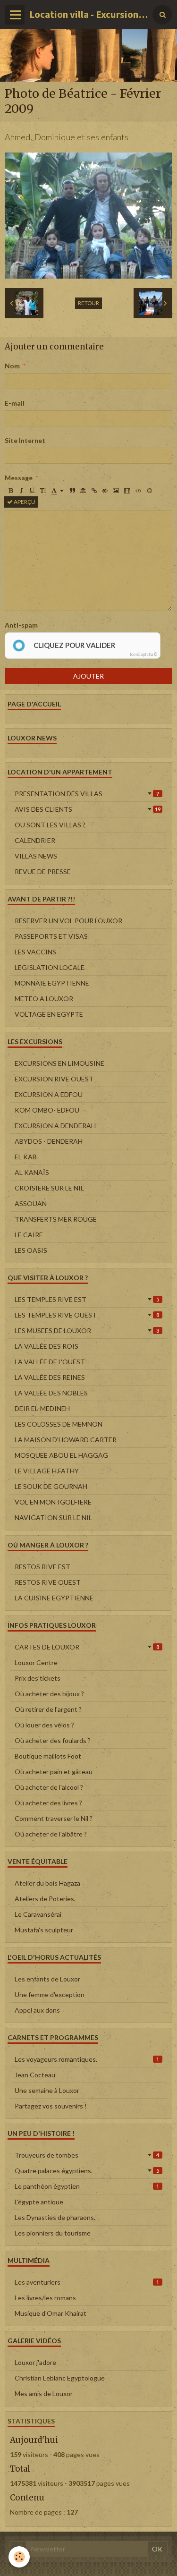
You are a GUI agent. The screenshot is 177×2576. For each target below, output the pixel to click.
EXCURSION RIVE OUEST (54, 1079)
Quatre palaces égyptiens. (87, 2171)
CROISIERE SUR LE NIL (49, 1188)
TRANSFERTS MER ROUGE (56, 1219)
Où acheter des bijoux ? (49, 1694)
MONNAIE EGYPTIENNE (52, 983)
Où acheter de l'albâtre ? (51, 1834)
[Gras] (10, 491)
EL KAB (26, 1157)
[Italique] (21, 491)
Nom (12, 366)
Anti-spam (21, 625)
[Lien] (94, 491)
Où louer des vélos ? (44, 1725)
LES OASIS (31, 1250)
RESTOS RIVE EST (42, 1567)
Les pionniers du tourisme (53, 2233)
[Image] (116, 491)
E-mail (15, 403)
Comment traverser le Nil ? (54, 1818)
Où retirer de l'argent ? (48, 1709)
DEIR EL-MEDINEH (42, 1408)
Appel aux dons (37, 2010)
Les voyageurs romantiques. (87, 2059)
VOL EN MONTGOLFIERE (53, 1502)
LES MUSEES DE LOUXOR (87, 1331)
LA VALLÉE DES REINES (50, 1377)
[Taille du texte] (43, 491)
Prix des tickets (38, 1678)
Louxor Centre (36, 1662)
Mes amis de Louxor (44, 2393)
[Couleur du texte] (58, 491)
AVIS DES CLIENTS (88, 809)
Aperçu (24, 502)
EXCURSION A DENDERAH (55, 1126)
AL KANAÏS (32, 1172)
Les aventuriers (87, 2282)
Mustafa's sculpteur (44, 1930)
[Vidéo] (127, 491)
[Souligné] (32, 491)
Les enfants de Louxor (47, 1979)
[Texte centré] (83, 491)
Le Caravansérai (38, 1914)
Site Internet (25, 440)
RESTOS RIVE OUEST (48, 1582)
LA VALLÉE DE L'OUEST (50, 1362)
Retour (88, 303)
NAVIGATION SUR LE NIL (53, 1518)
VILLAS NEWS (36, 856)
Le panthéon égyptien (87, 2186)
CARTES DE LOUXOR (87, 1647)
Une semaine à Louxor (47, 2090)
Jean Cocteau (35, 2075)
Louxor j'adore (35, 2362)
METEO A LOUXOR (44, 999)
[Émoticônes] (150, 491)
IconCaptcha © (143, 654)
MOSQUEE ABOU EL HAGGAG (61, 1455)
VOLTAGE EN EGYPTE (49, 1014)
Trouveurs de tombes (87, 2155)
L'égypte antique (39, 2202)
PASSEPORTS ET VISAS (51, 936)
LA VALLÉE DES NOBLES (51, 1393)
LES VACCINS (35, 952)
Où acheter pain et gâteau (54, 1772)
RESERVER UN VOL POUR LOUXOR (68, 921)
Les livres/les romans (45, 2298)
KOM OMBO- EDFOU (47, 1110)
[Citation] (72, 491)
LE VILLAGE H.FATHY (47, 1471)
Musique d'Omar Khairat (51, 2313)
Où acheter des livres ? (48, 1803)
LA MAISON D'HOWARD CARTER (66, 1440)
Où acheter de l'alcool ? (49, 1787)
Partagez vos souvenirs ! (51, 2106)
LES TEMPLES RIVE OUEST (87, 1315)
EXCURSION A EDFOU (49, 1094)
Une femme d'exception (50, 1994)
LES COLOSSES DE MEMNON (59, 1424)
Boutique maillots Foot (48, 1756)
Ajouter (88, 676)
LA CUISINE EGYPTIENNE (54, 1598)
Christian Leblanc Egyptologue (60, 2378)
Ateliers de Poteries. (45, 1899)
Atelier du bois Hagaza (47, 1883)
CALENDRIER (35, 840)
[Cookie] (19, 2557)
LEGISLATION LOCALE (50, 967)
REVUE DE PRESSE (43, 871)
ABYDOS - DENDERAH (49, 1141)
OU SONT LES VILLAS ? (50, 825)
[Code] (139, 491)
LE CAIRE (29, 1235)
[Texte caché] (105, 491)
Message (19, 478)
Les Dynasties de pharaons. (55, 2217)
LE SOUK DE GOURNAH (51, 1486)
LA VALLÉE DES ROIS (46, 1346)
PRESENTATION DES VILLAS (87, 794)
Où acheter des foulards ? (53, 1740)
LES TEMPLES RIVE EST (87, 1299)
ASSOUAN (31, 1203)
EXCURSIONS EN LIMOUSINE (59, 1063)
